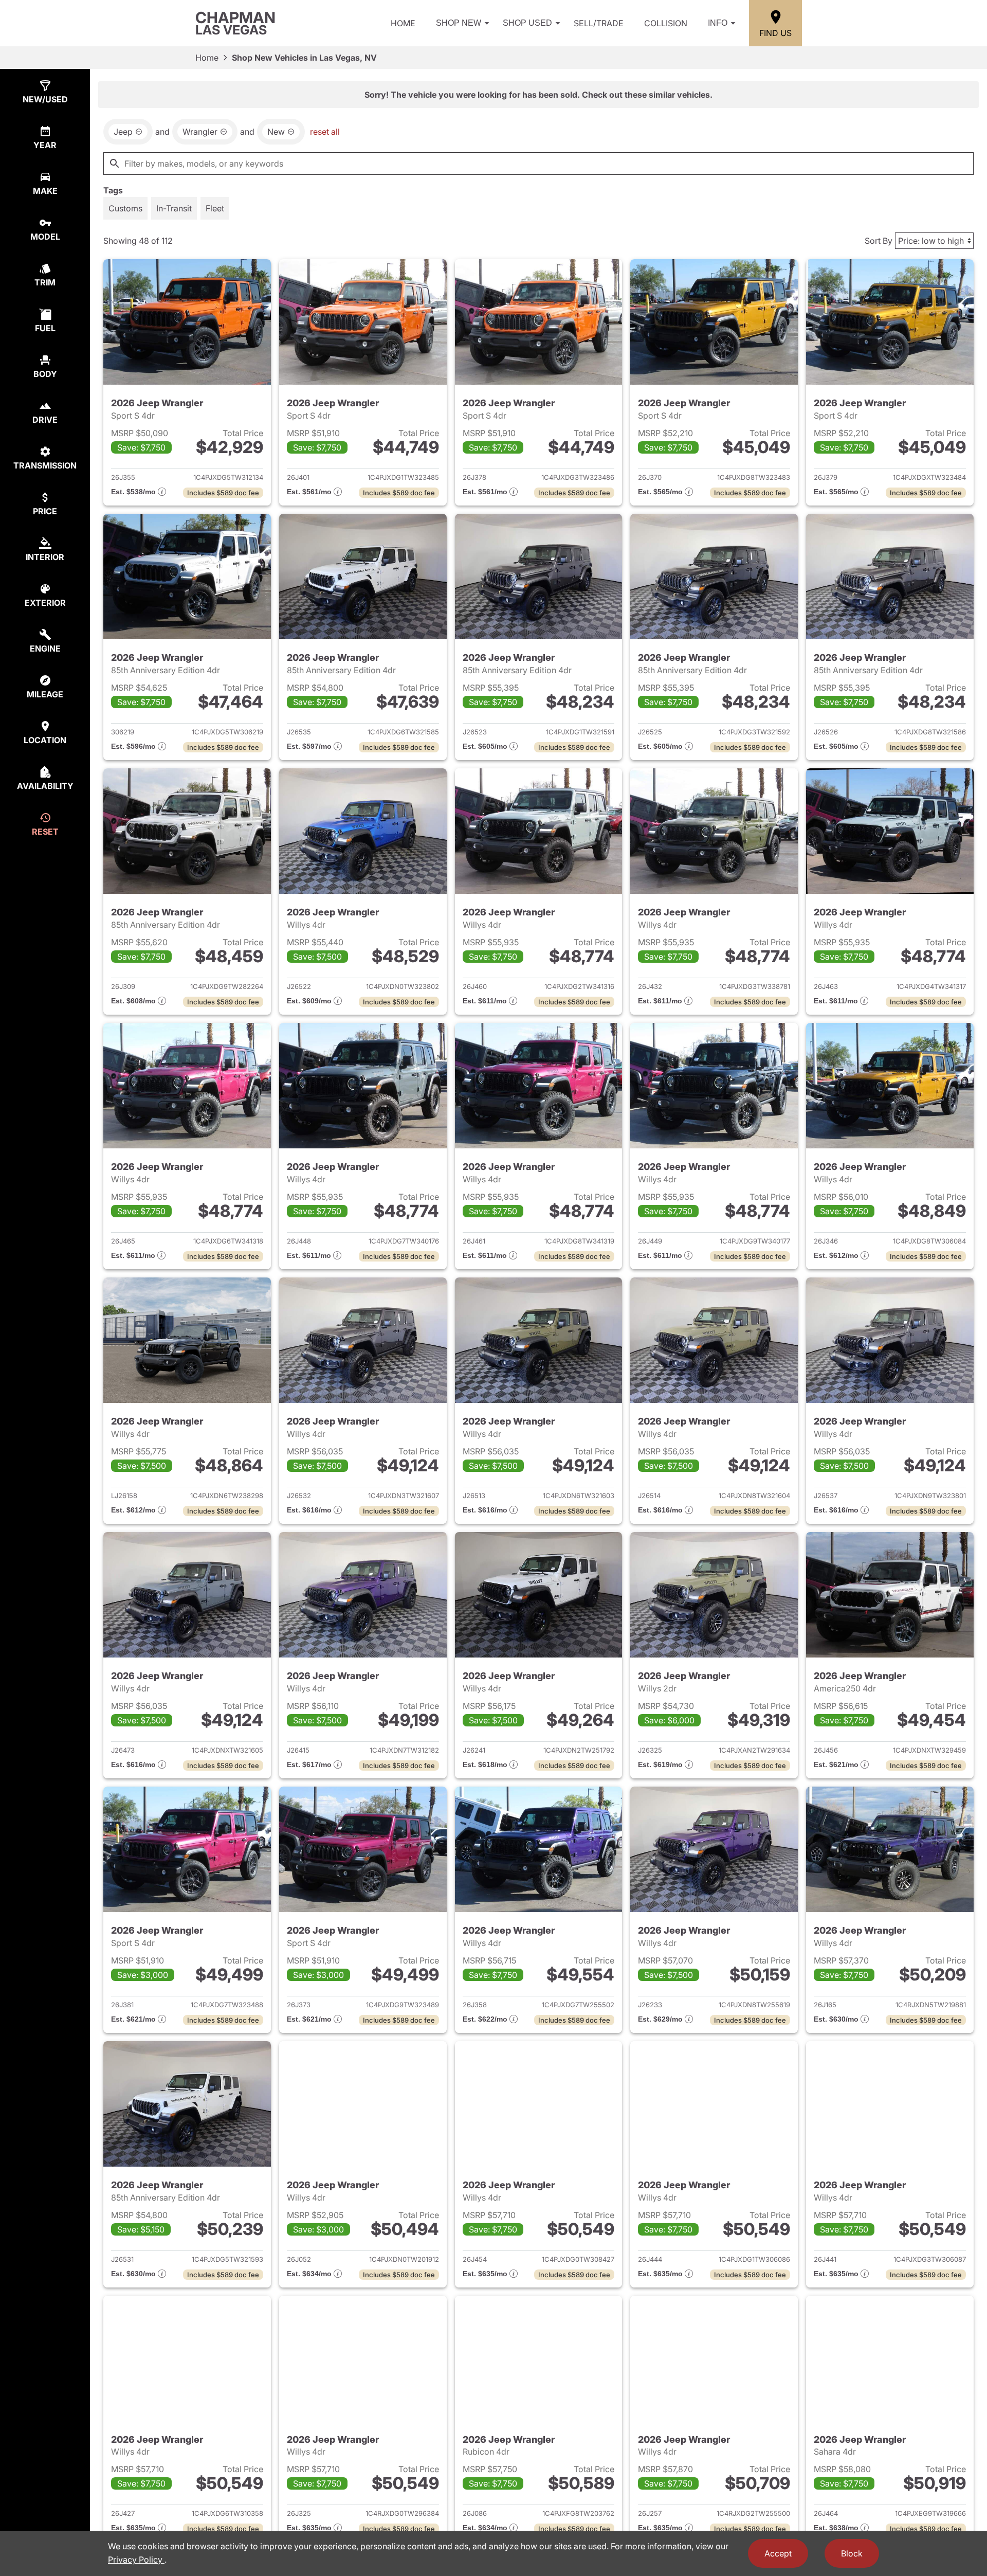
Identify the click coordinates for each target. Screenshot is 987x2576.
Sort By (879, 241)
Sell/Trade (599, 23)
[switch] (125, 208)
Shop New (459, 23)
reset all (325, 132)
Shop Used (527, 23)
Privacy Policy (136, 2560)
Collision (666, 23)
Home (403, 23)
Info (718, 23)
